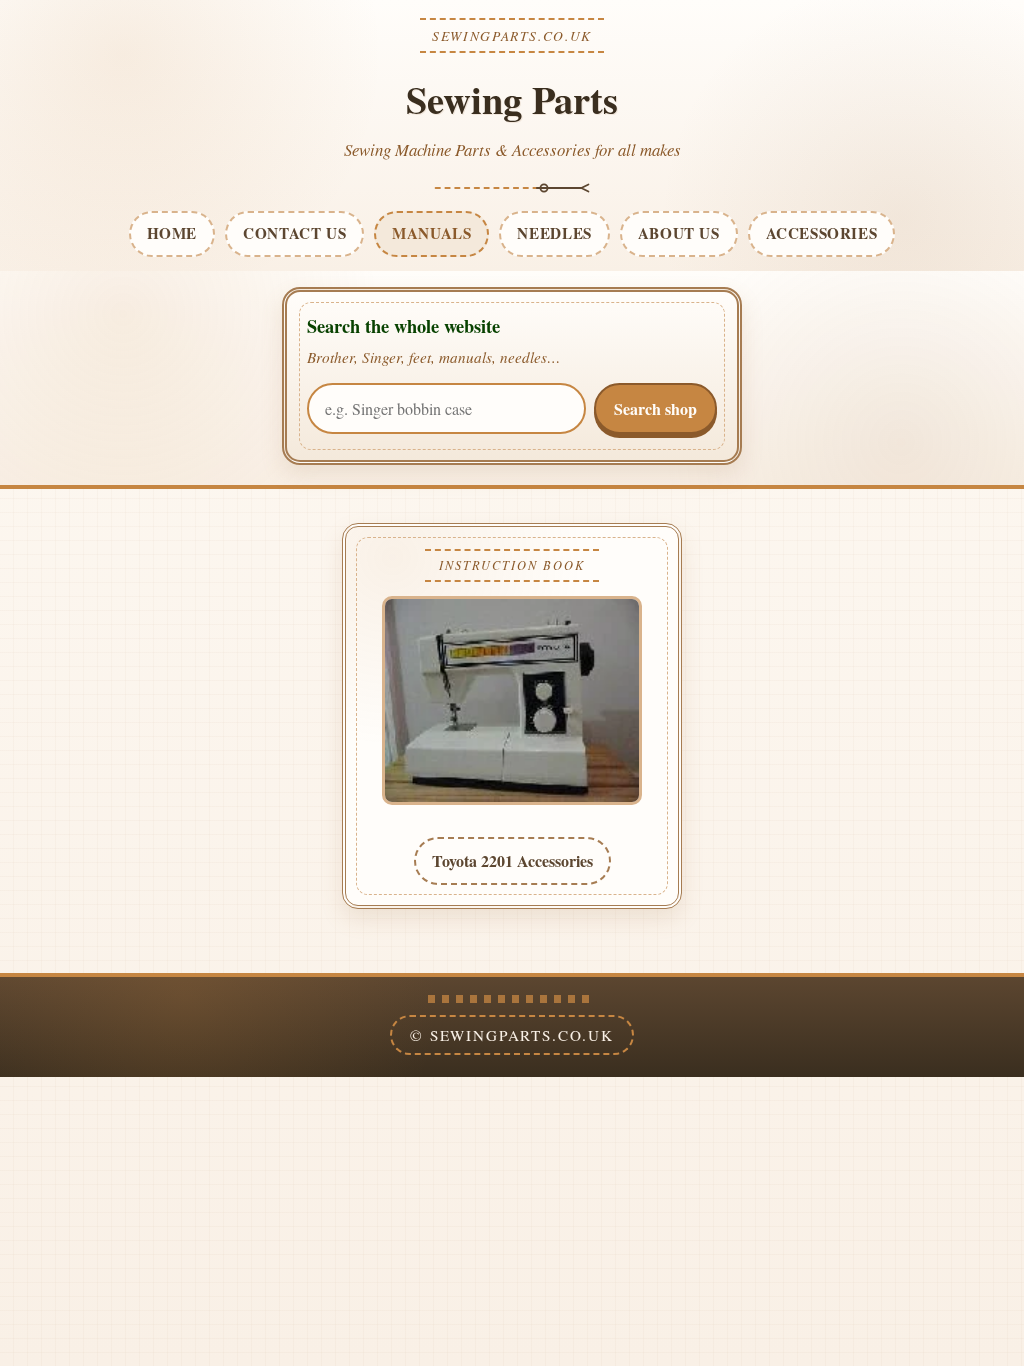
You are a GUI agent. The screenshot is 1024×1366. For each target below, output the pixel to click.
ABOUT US (679, 233)
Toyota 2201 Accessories (512, 860)
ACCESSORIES (822, 233)
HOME (172, 233)
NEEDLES (554, 233)
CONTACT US (294, 233)
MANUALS (431, 233)
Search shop (655, 408)
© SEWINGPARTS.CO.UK (512, 1035)
